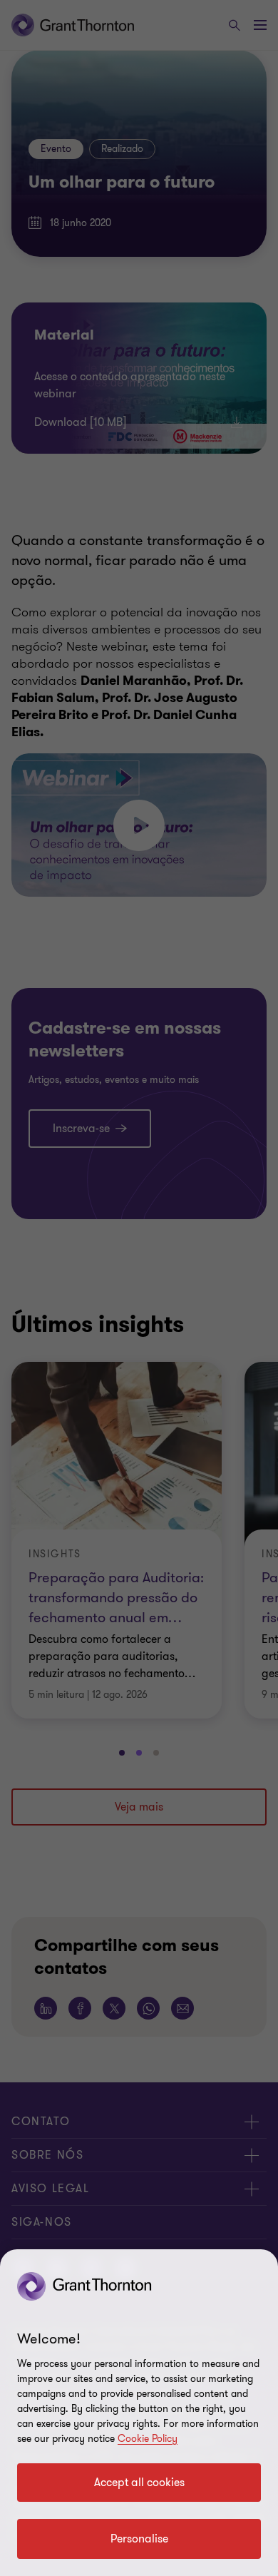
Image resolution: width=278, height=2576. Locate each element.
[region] (139, 2413)
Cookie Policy (148, 2439)
